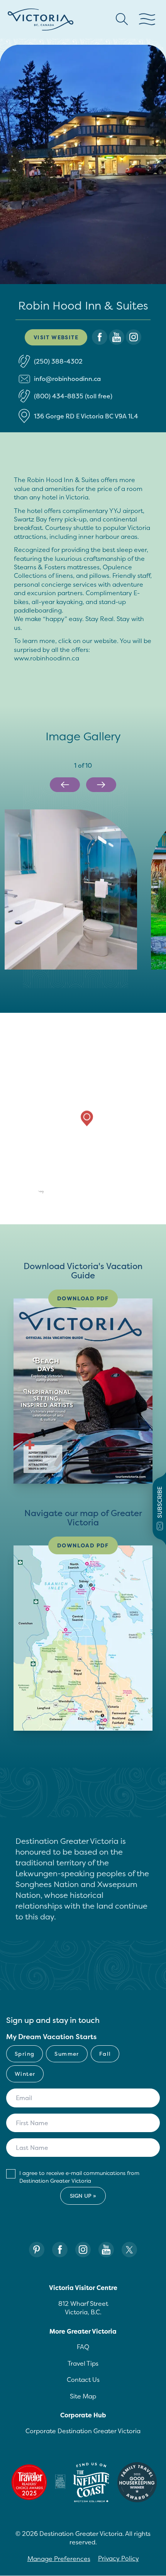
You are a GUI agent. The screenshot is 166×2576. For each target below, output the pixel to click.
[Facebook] (60, 2250)
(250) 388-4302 (58, 361)
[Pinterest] (37, 2250)
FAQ (83, 2347)
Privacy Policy (119, 2558)
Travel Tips (83, 2363)
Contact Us (83, 2380)
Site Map (83, 2396)
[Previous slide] (65, 785)
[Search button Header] (122, 19)
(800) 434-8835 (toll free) (73, 396)
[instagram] (134, 337)
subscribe (160, 1502)
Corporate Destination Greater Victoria (83, 2431)
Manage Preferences (59, 2559)
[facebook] (100, 337)
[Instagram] (83, 2250)
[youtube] (117, 337)
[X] (129, 2250)
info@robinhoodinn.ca (67, 379)
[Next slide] (101, 785)
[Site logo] (41, 19)
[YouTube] (106, 2250)
